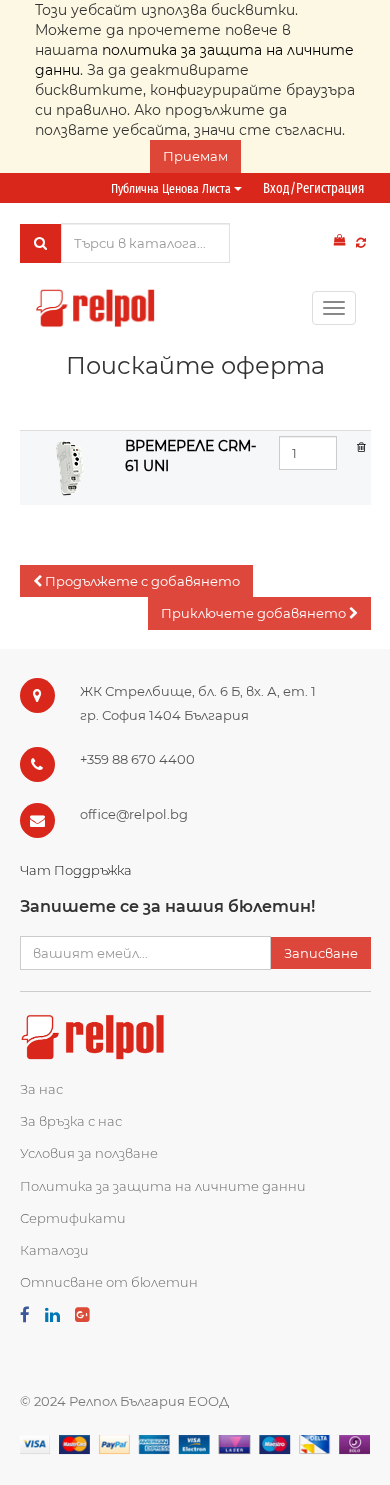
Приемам (195, 156)
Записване (321, 953)
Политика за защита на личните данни (163, 1186)
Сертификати (73, 1218)
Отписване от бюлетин (109, 1282)
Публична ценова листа (172, 188)
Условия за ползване (89, 1153)
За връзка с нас (71, 1121)
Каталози (54, 1250)
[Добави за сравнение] (361, 242)
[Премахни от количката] (361, 446)
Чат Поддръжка (76, 870)
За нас (41, 1089)
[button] (136, 581)
